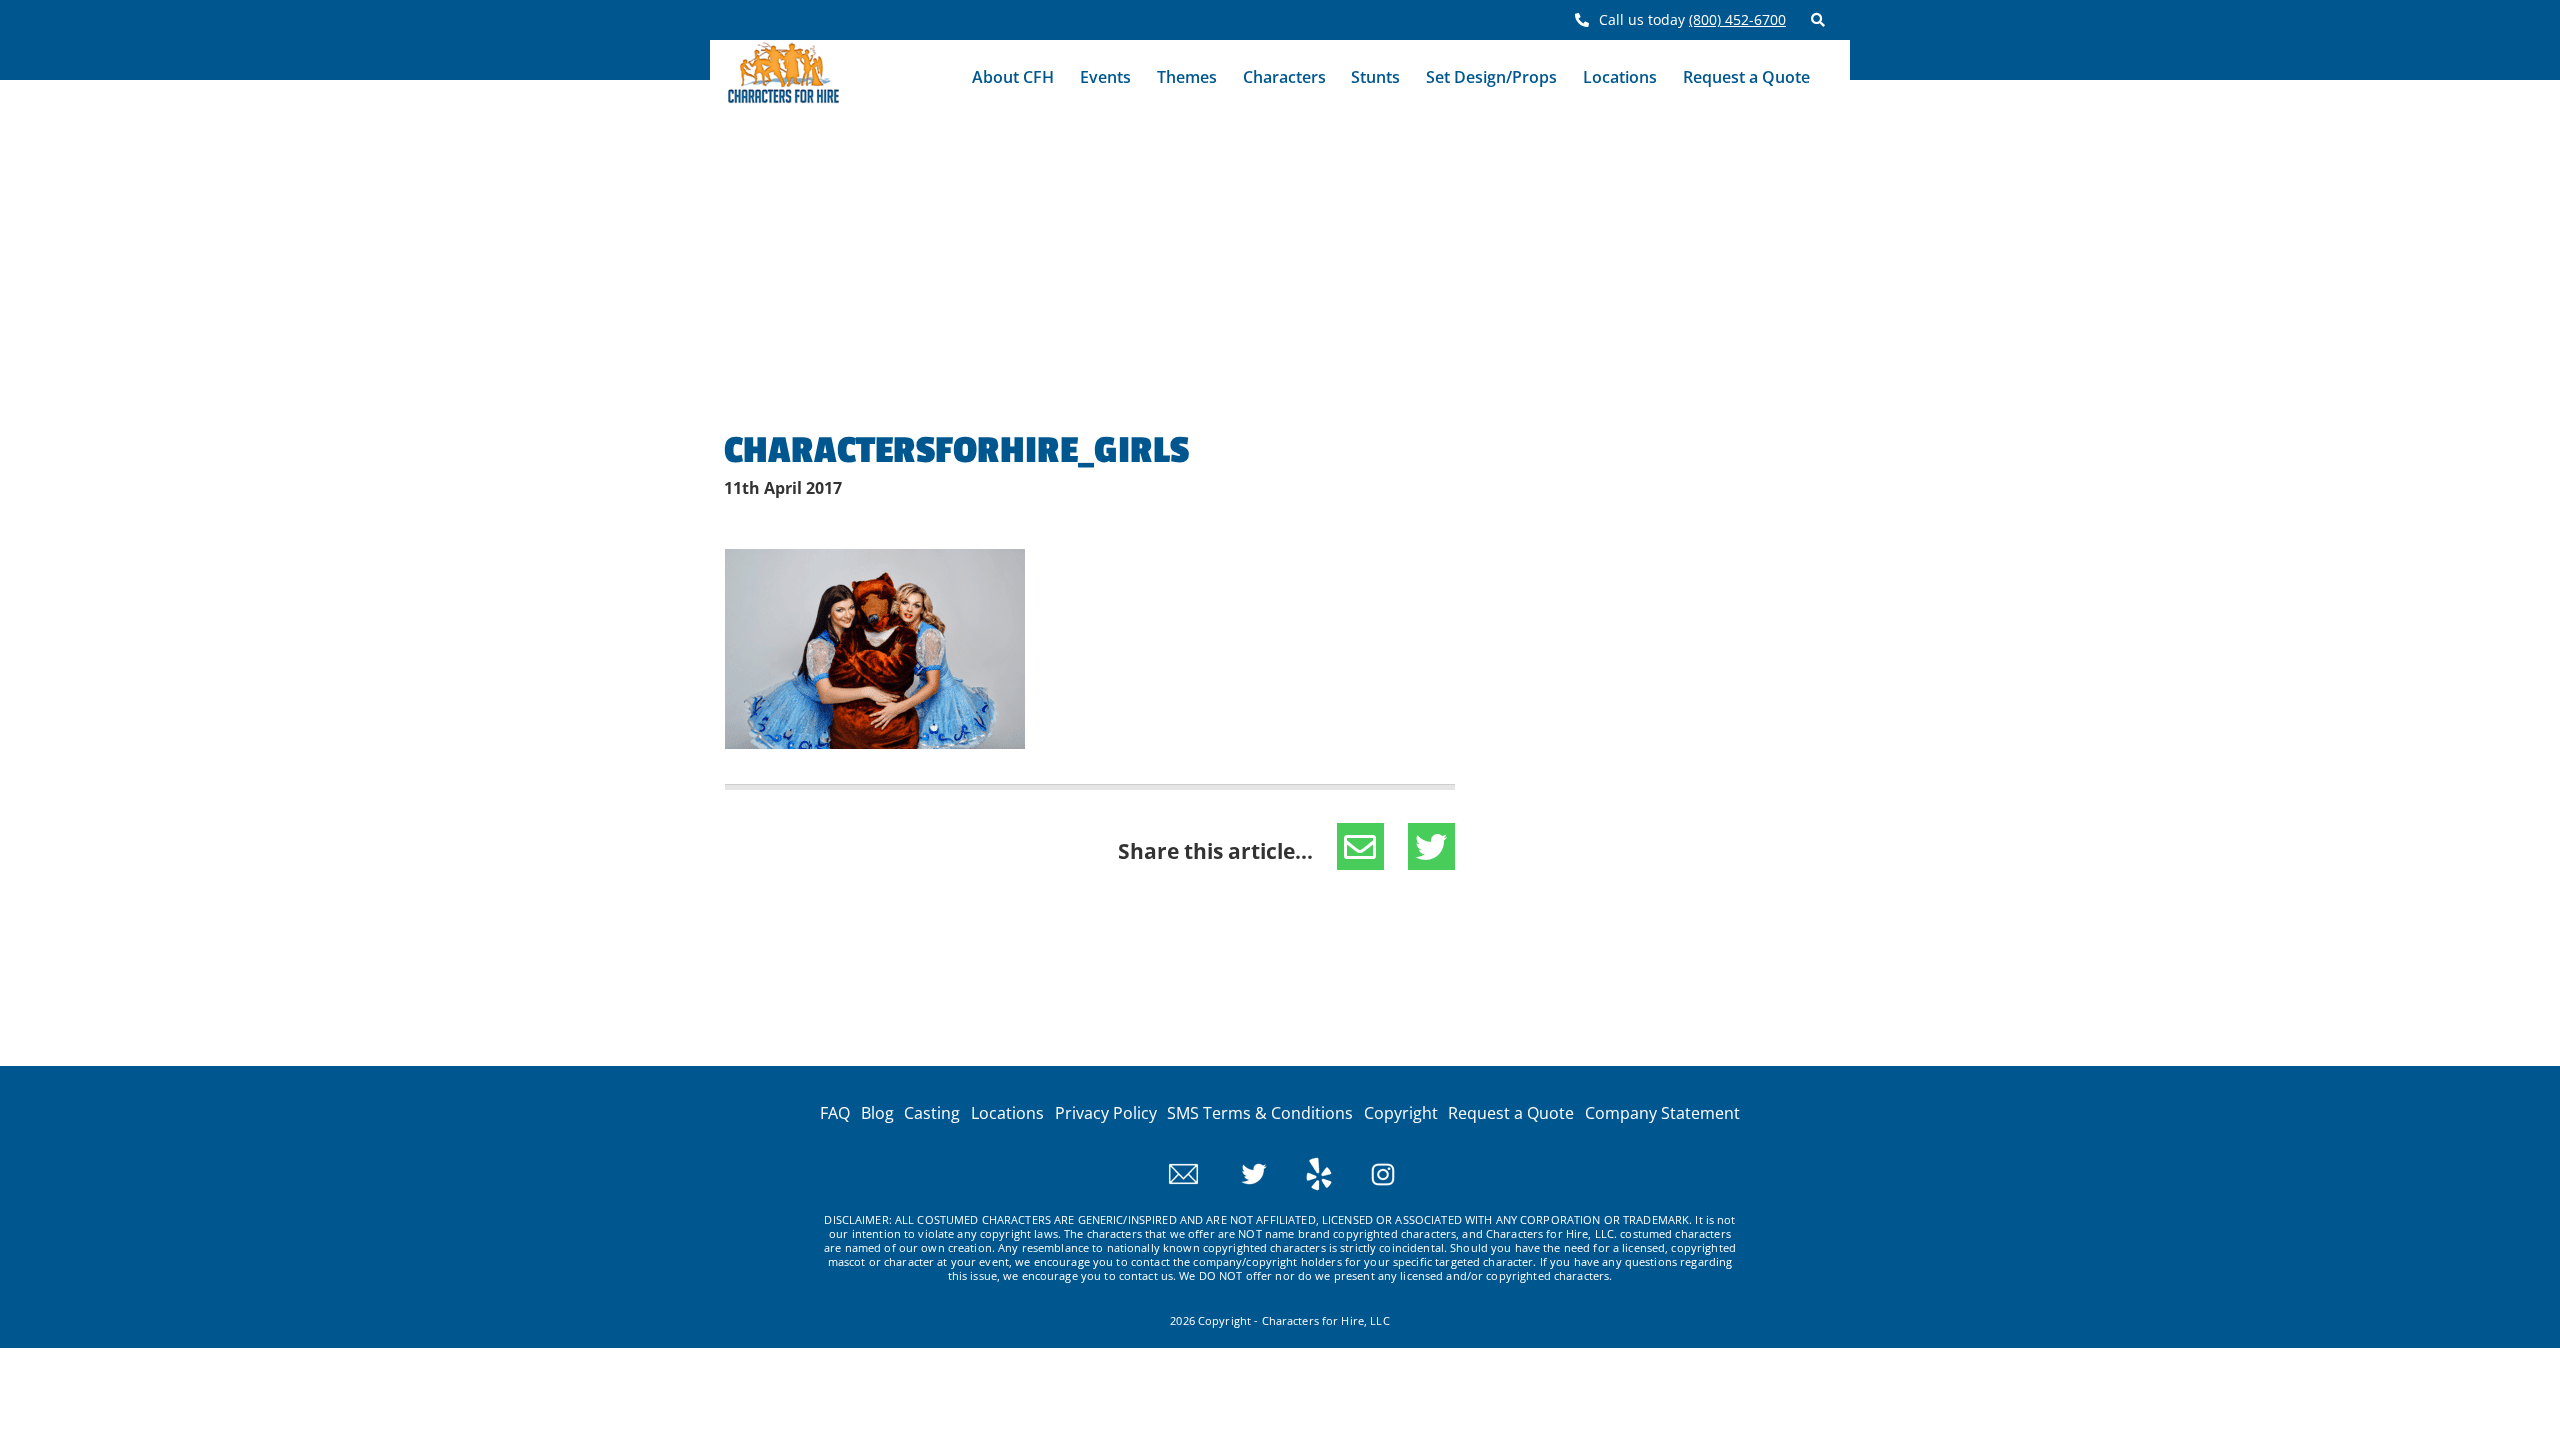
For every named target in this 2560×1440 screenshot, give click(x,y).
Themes (1187, 77)
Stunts (1375, 77)
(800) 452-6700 (1737, 19)
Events (1105, 77)
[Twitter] (1236, 1172)
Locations (1620, 77)
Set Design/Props (1491, 77)
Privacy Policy (1106, 1113)
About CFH (1013, 77)
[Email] (1183, 1172)
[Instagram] (1365, 1172)
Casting (932, 1113)
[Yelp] (1301, 1172)
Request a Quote (1746, 77)
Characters (1284, 77)
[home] (783, 77)
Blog (877, 1113)
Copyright (1401, 1113)
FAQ (835, 1113)
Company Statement (1662, 1113)
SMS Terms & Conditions (1260, 1113)
